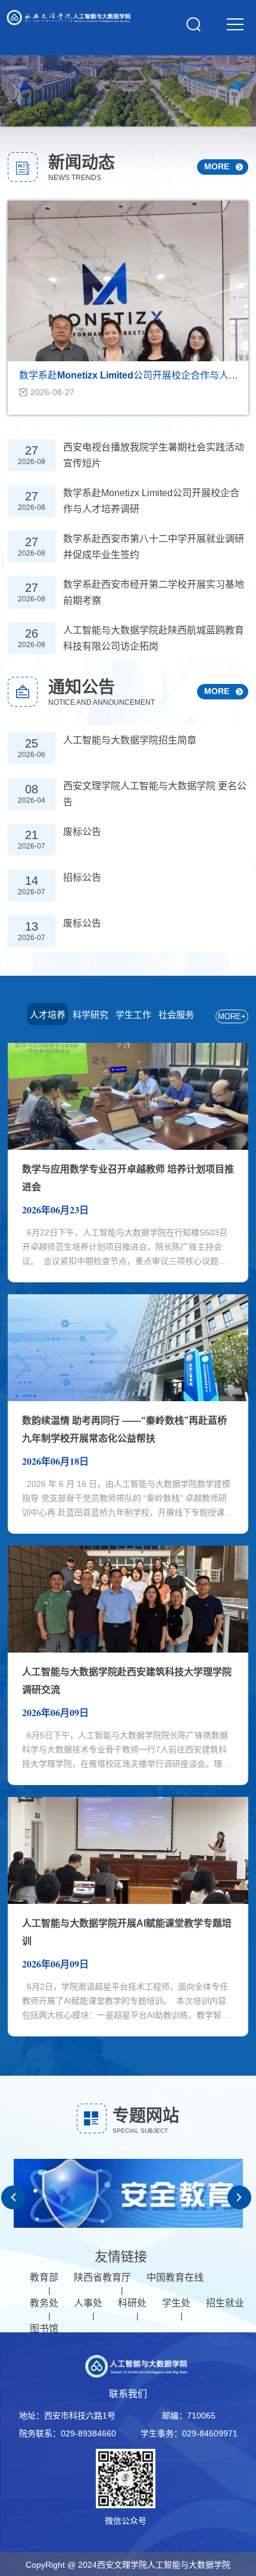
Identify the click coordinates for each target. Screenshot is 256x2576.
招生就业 (225, 2303)
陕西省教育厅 (102, 2277)
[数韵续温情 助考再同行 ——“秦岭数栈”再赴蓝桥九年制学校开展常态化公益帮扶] (128, 1398)
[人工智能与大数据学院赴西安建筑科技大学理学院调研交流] (128, 1650)
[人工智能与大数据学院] (68, 22)
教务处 (44, 2303)
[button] (13, 2197)
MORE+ (232, 1016)
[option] (128, 2197)
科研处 (132, 2303)
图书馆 (44, 2329)
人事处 (88, 2303)
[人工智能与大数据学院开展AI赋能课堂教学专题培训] (128, 1901)
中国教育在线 (175, 2277)
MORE (217, 691)
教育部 (44, 2277)
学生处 (176, 2303)
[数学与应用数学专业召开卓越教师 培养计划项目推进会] (128, 1147)
